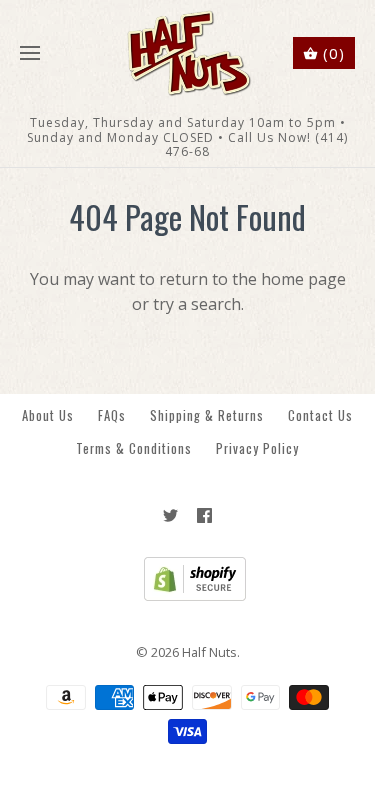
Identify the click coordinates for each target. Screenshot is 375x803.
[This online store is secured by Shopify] (187, 596)
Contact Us (320, 415)
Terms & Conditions (134, 448)
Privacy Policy (257, 448)
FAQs (112, 415)
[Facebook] (204, 515)
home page (303, 279)
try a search (197, 304)
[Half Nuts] (187, 53)
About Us (48, 415)
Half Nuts (209, 652)
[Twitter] (170, 515)
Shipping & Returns (207, 415)
